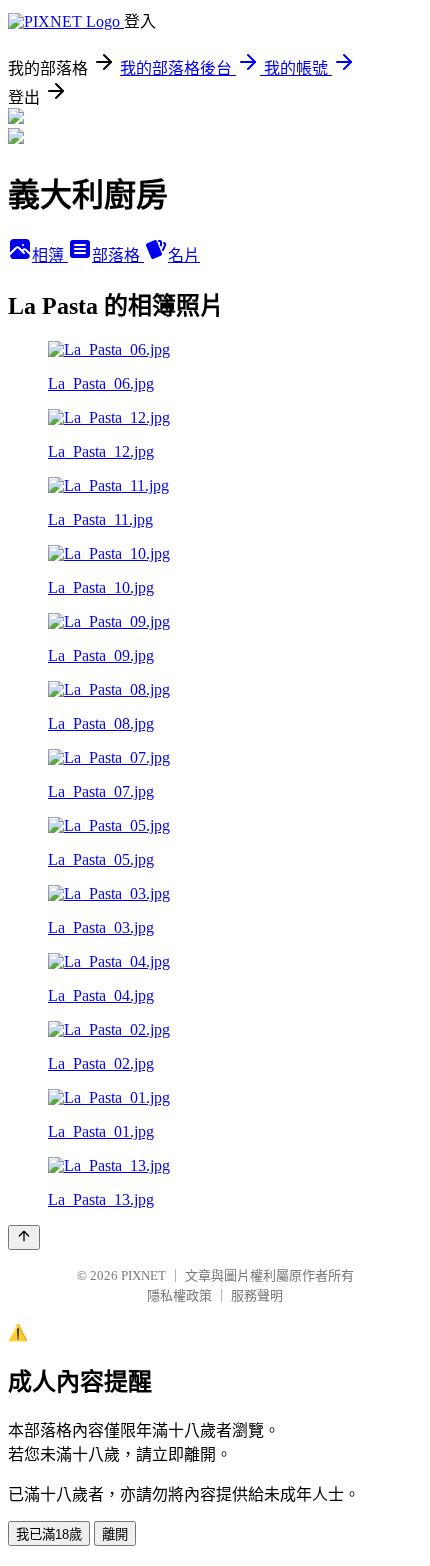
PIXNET (143, 1275)
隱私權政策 (179, 1295)
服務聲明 (257, 1295)
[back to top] (24, 1237)
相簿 (50, 255)
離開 (115, 1534)
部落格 (118, 255)
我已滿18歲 (49, 1534)
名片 (184, 255)
